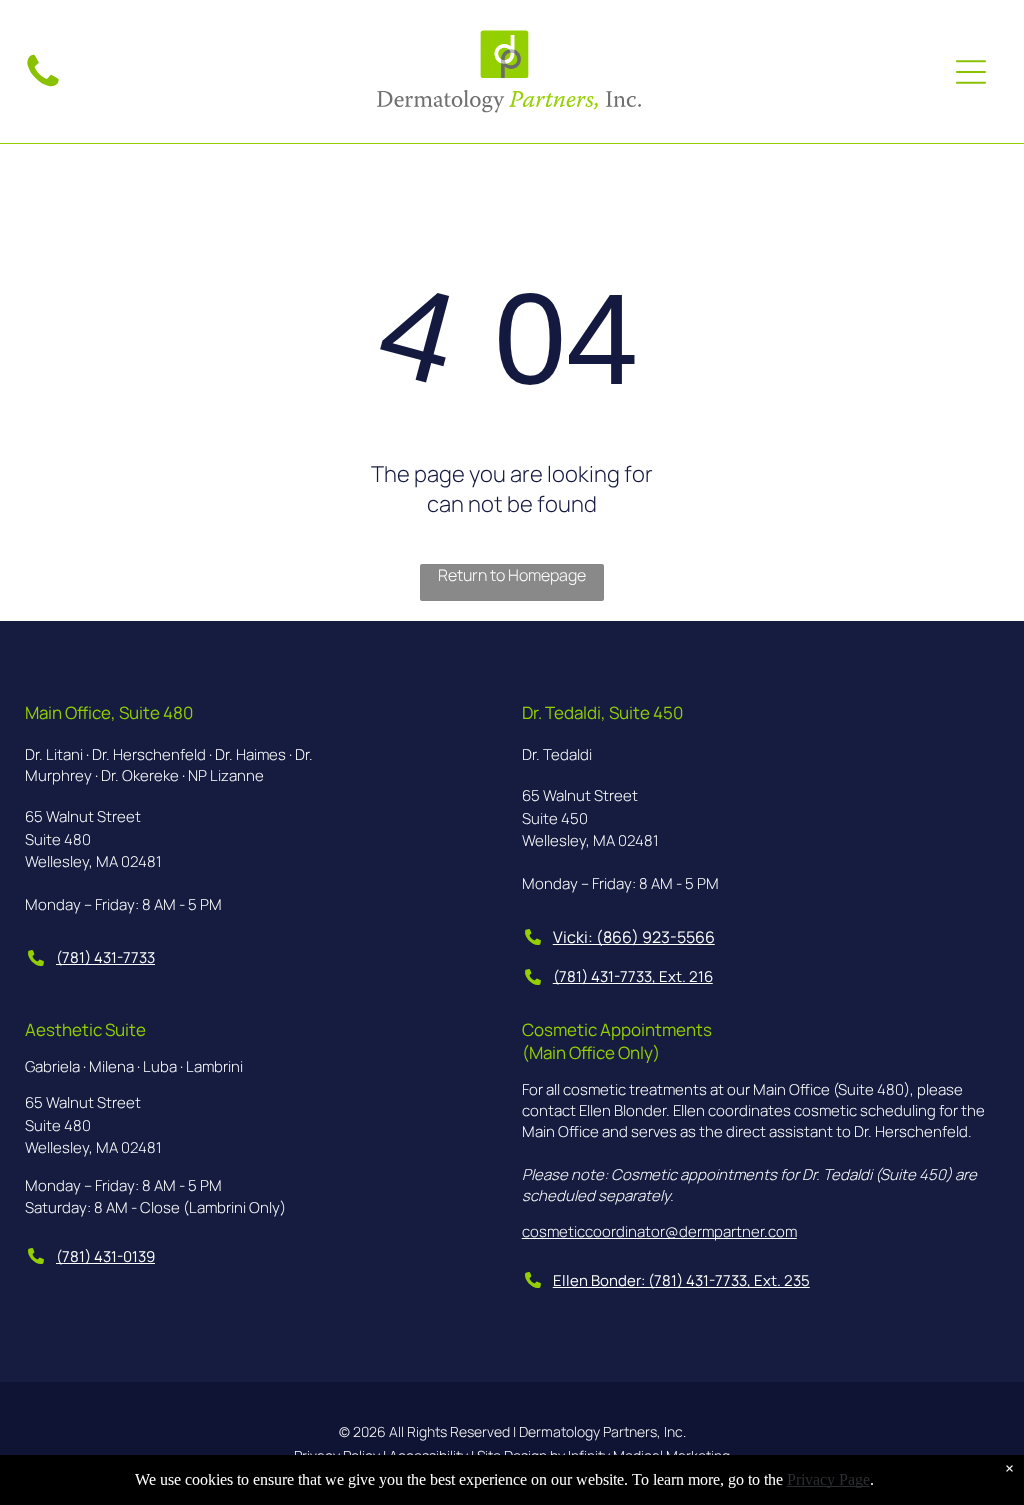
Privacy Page (828, 1479)
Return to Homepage (512, 575)
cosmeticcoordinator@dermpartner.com (659, 1231)
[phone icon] (43, 86)
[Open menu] (971, 72)
